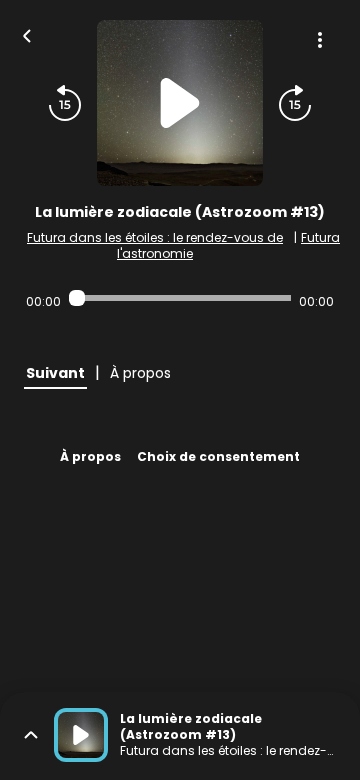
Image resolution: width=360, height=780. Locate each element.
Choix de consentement (218, 456)
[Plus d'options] (320, 40)
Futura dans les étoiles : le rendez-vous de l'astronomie (155, 245)
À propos (90, 456)
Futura (320, 237)
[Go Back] (27, 34)
